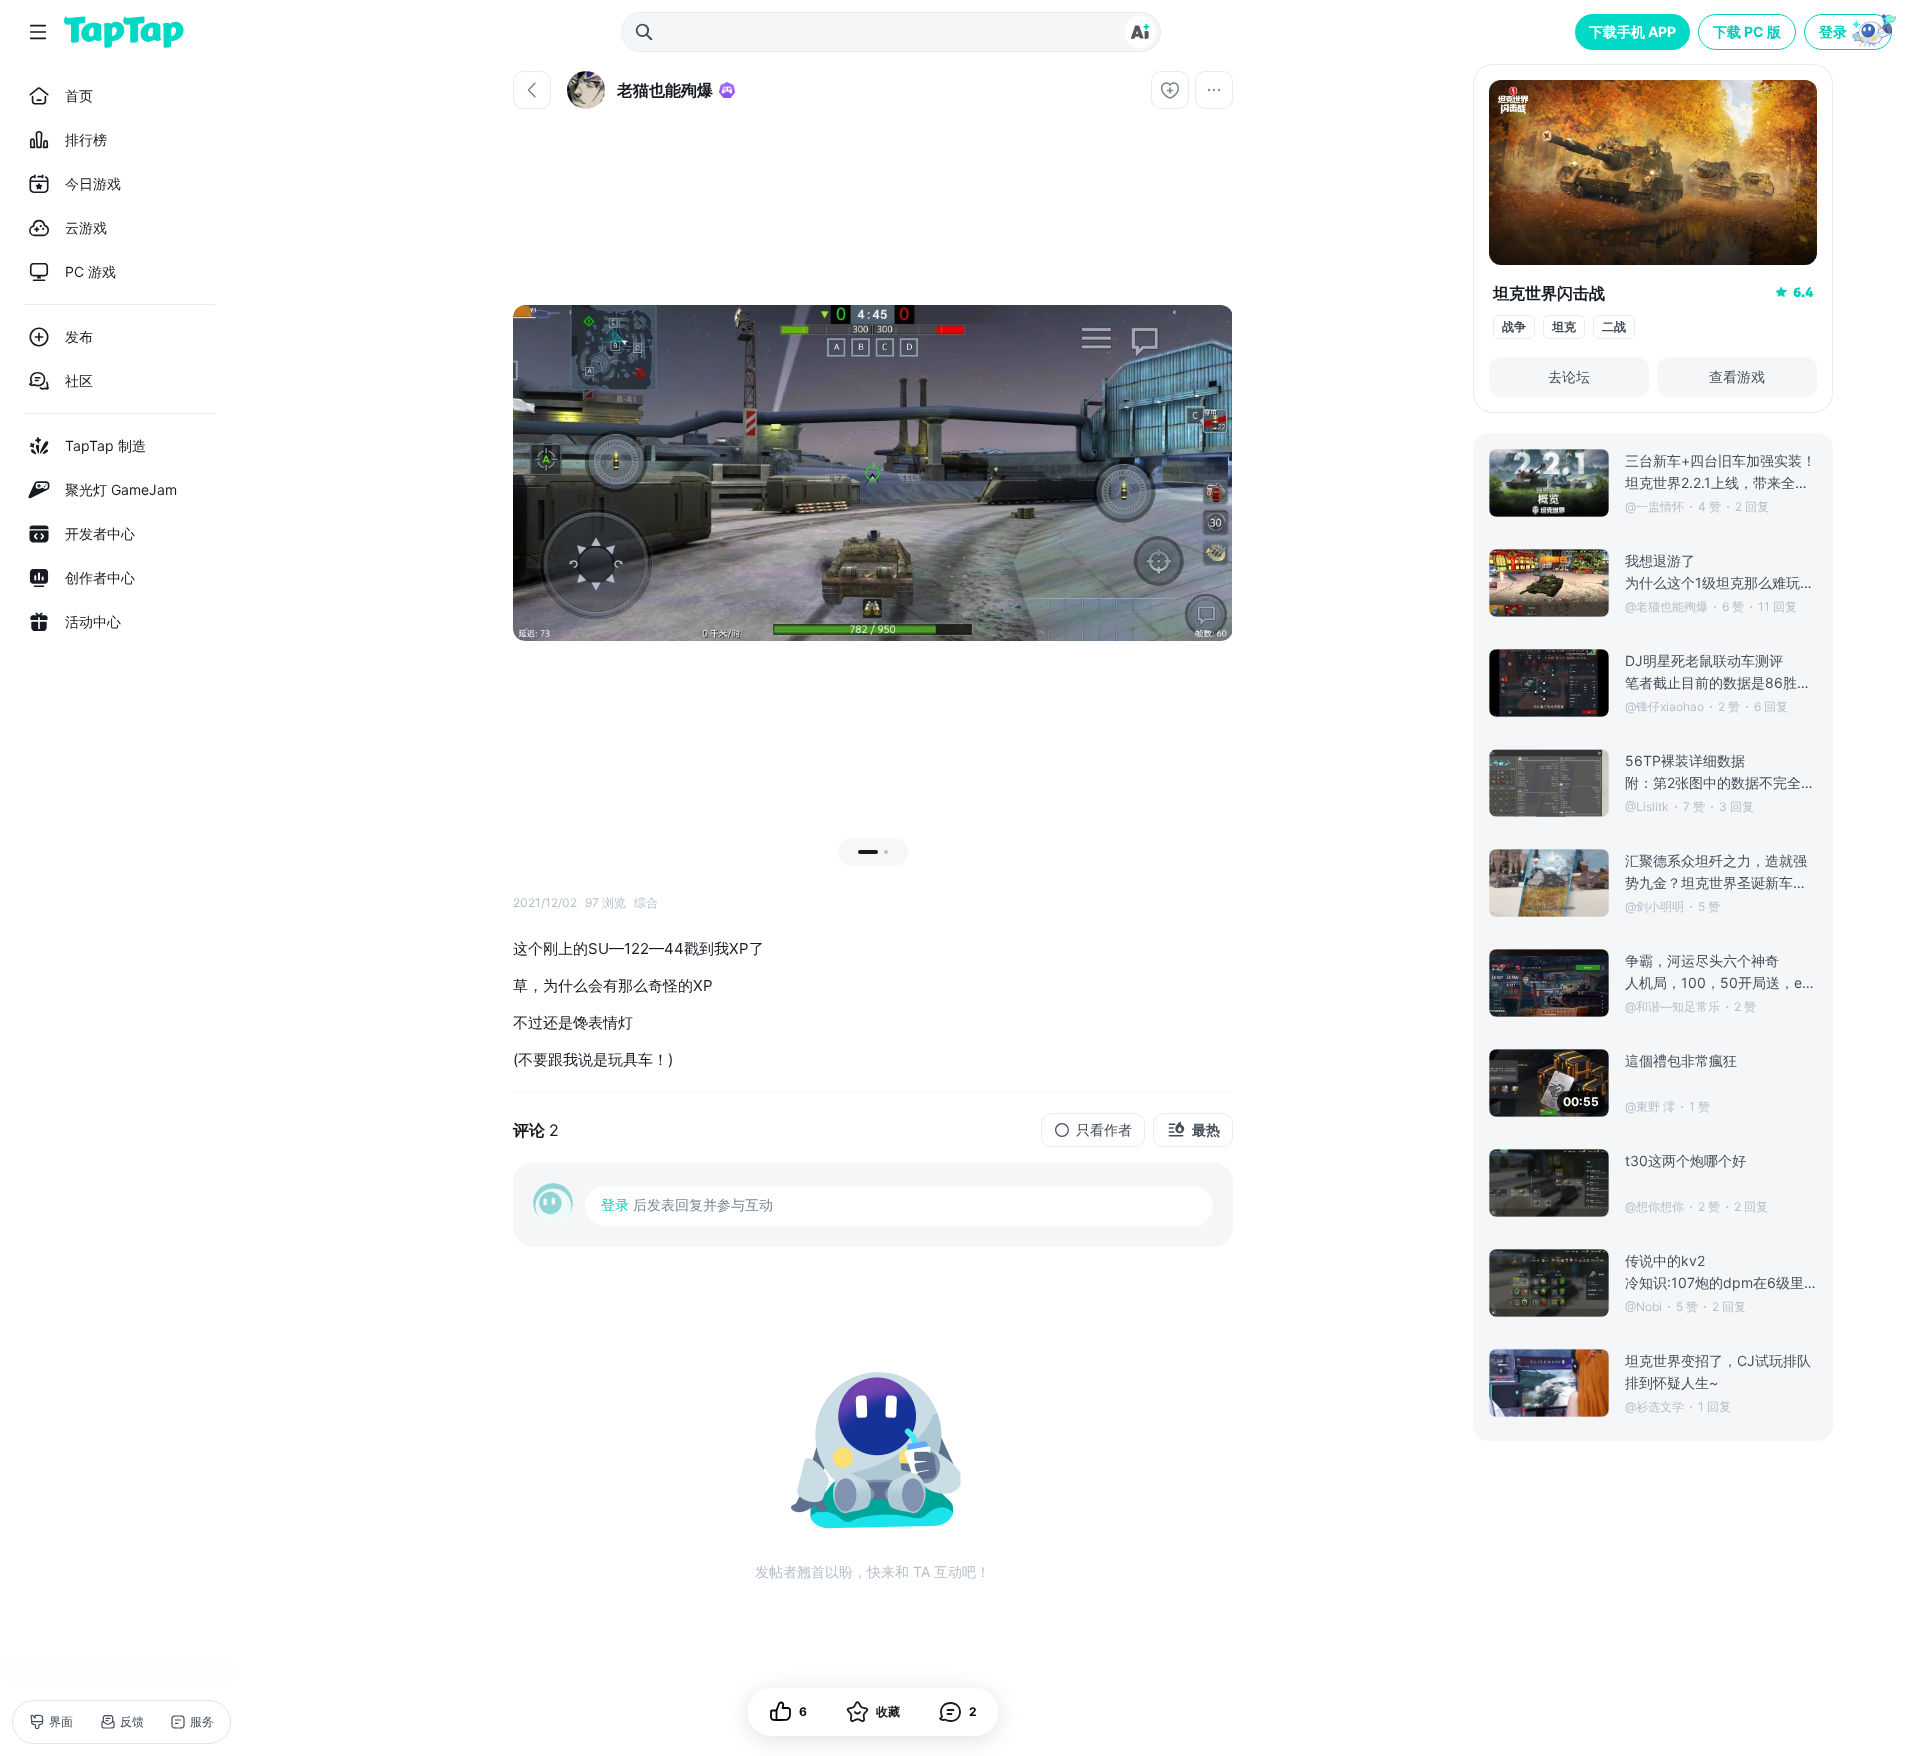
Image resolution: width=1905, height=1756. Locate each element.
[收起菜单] (38, 32)
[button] (1850, 32)
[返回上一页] (532, 90)
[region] (873, 473)
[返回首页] (124, 32)
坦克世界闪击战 (1549, 293)
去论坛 (1569, 376)
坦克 (1564, 326)
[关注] (1170, 90)
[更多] (1214, 90)
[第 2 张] (886, 852)
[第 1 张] (868, 852)
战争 (1514, 326)
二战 (1614, 326)
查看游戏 (1737, 376)
